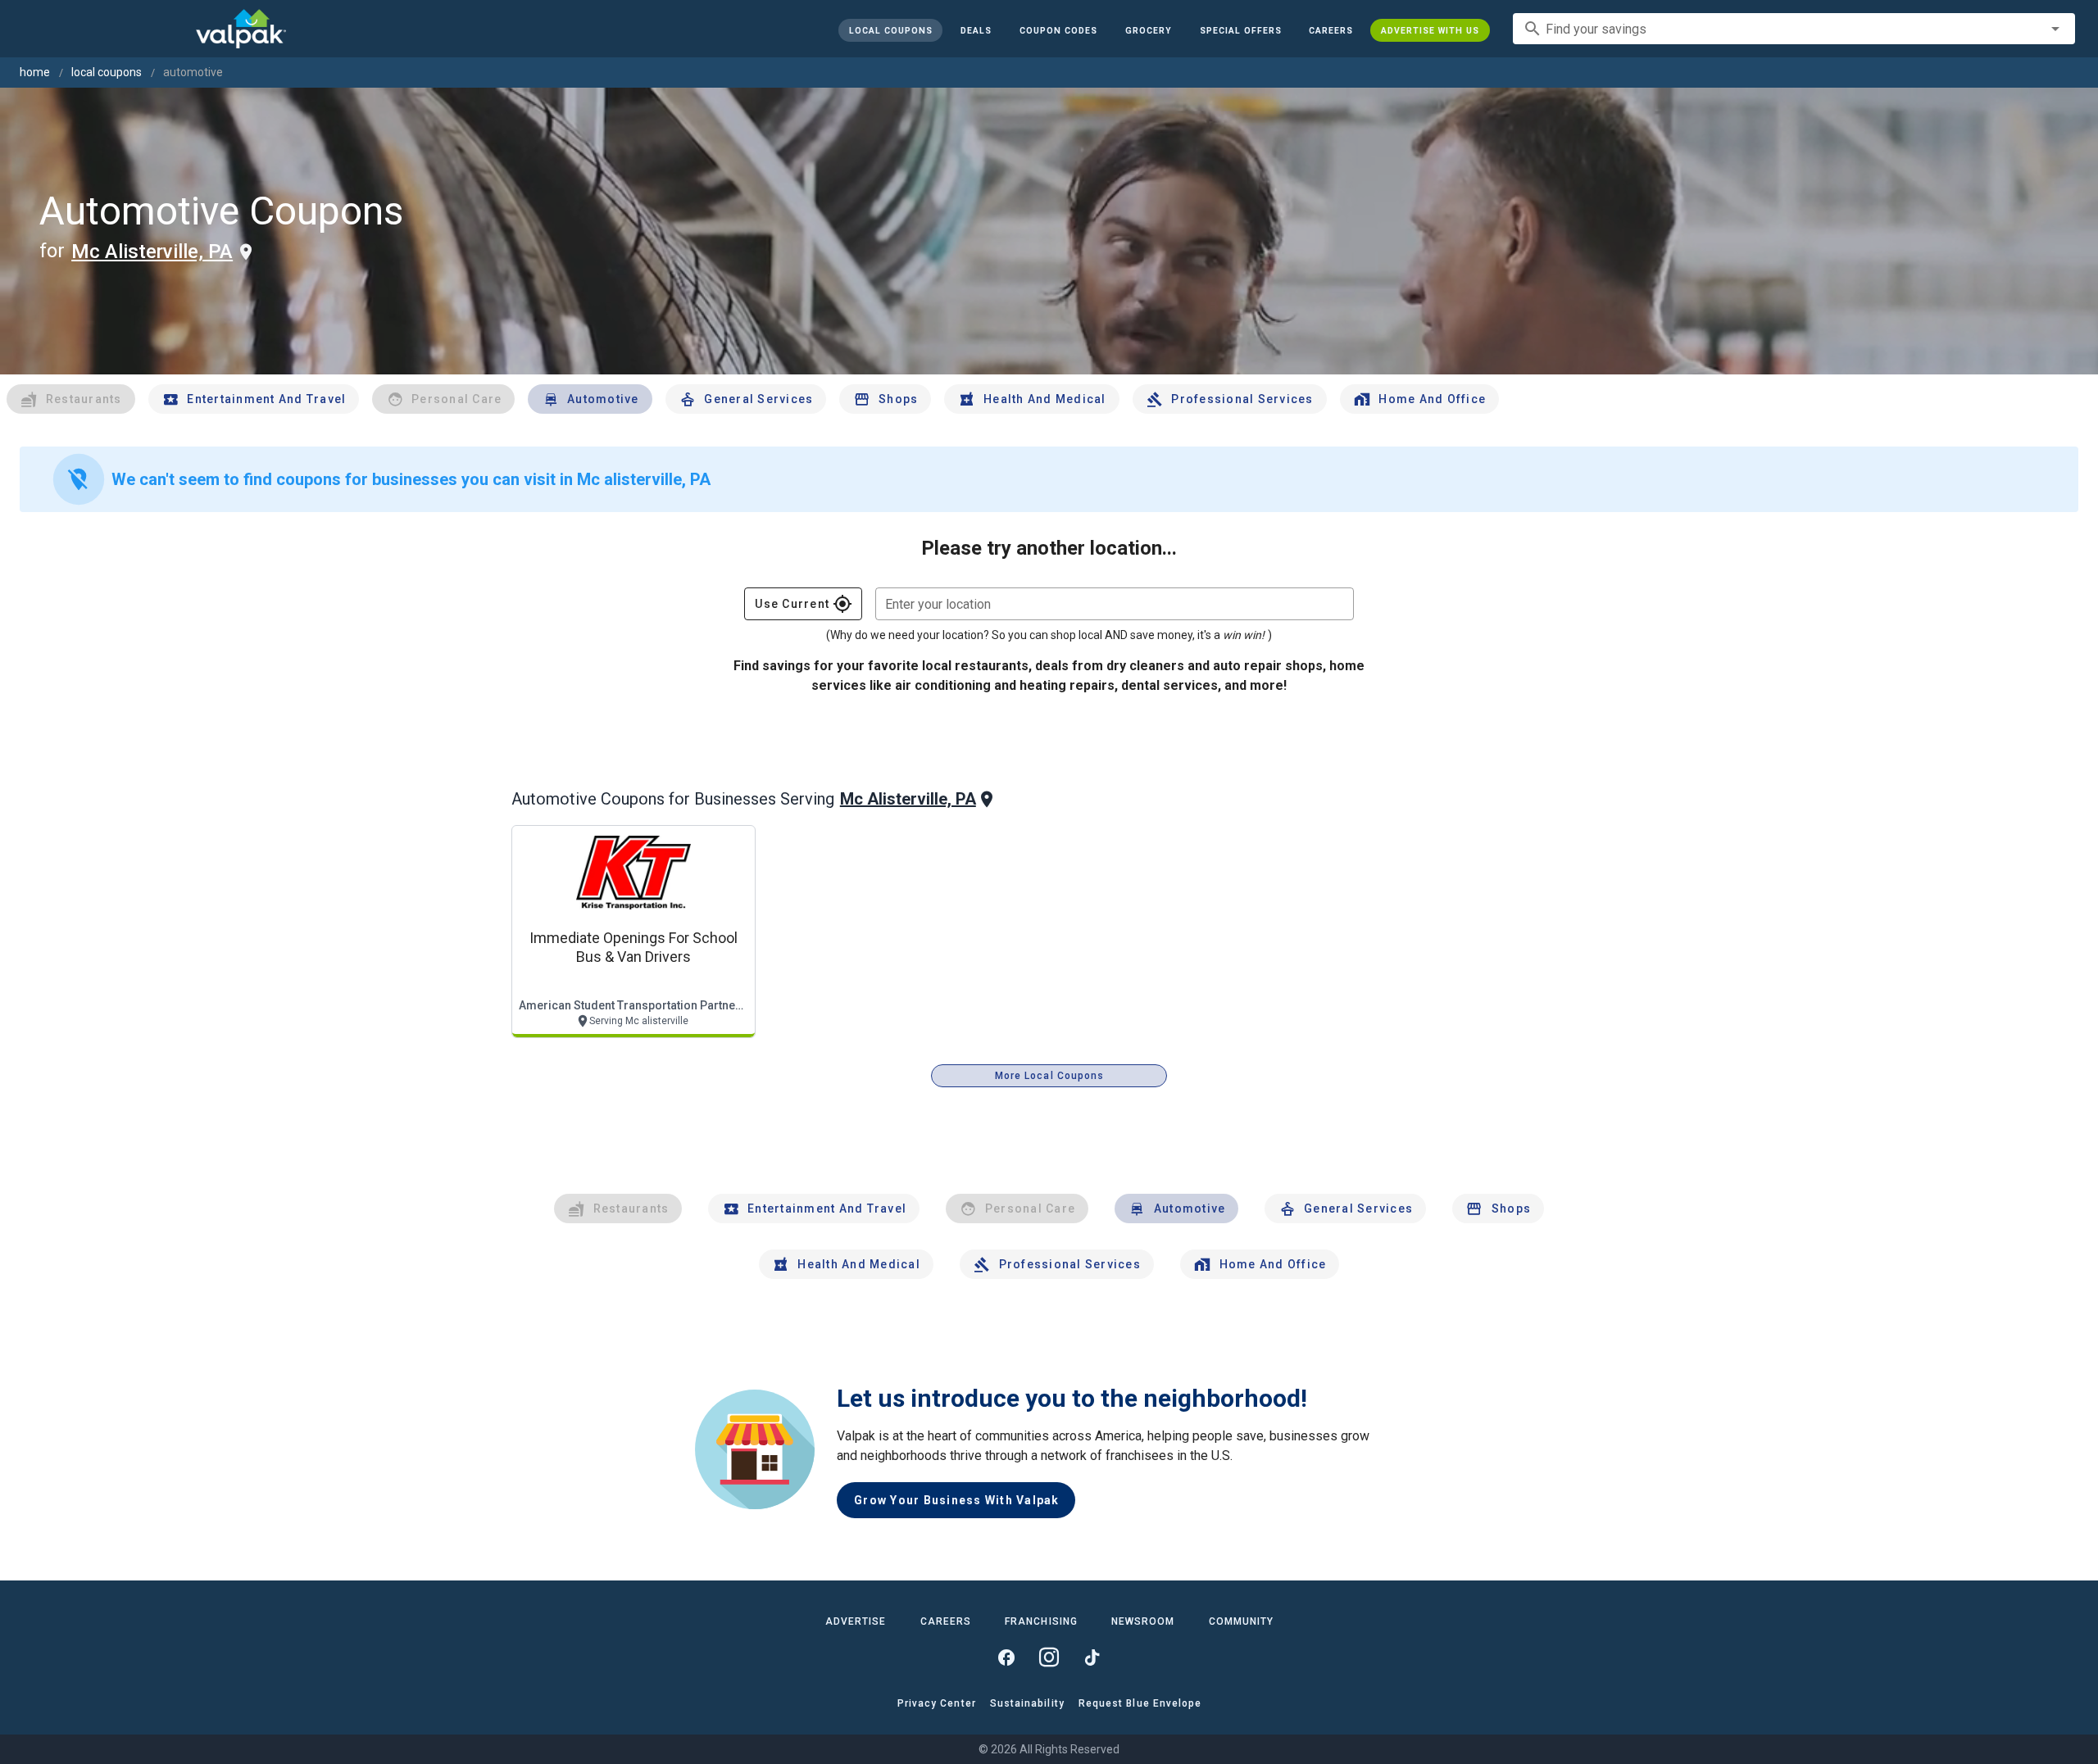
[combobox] (1794, 29)
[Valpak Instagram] (1049, 1657)
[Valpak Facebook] (1006, 1657)
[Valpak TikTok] (1092, 1657)
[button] (1240, 30)
